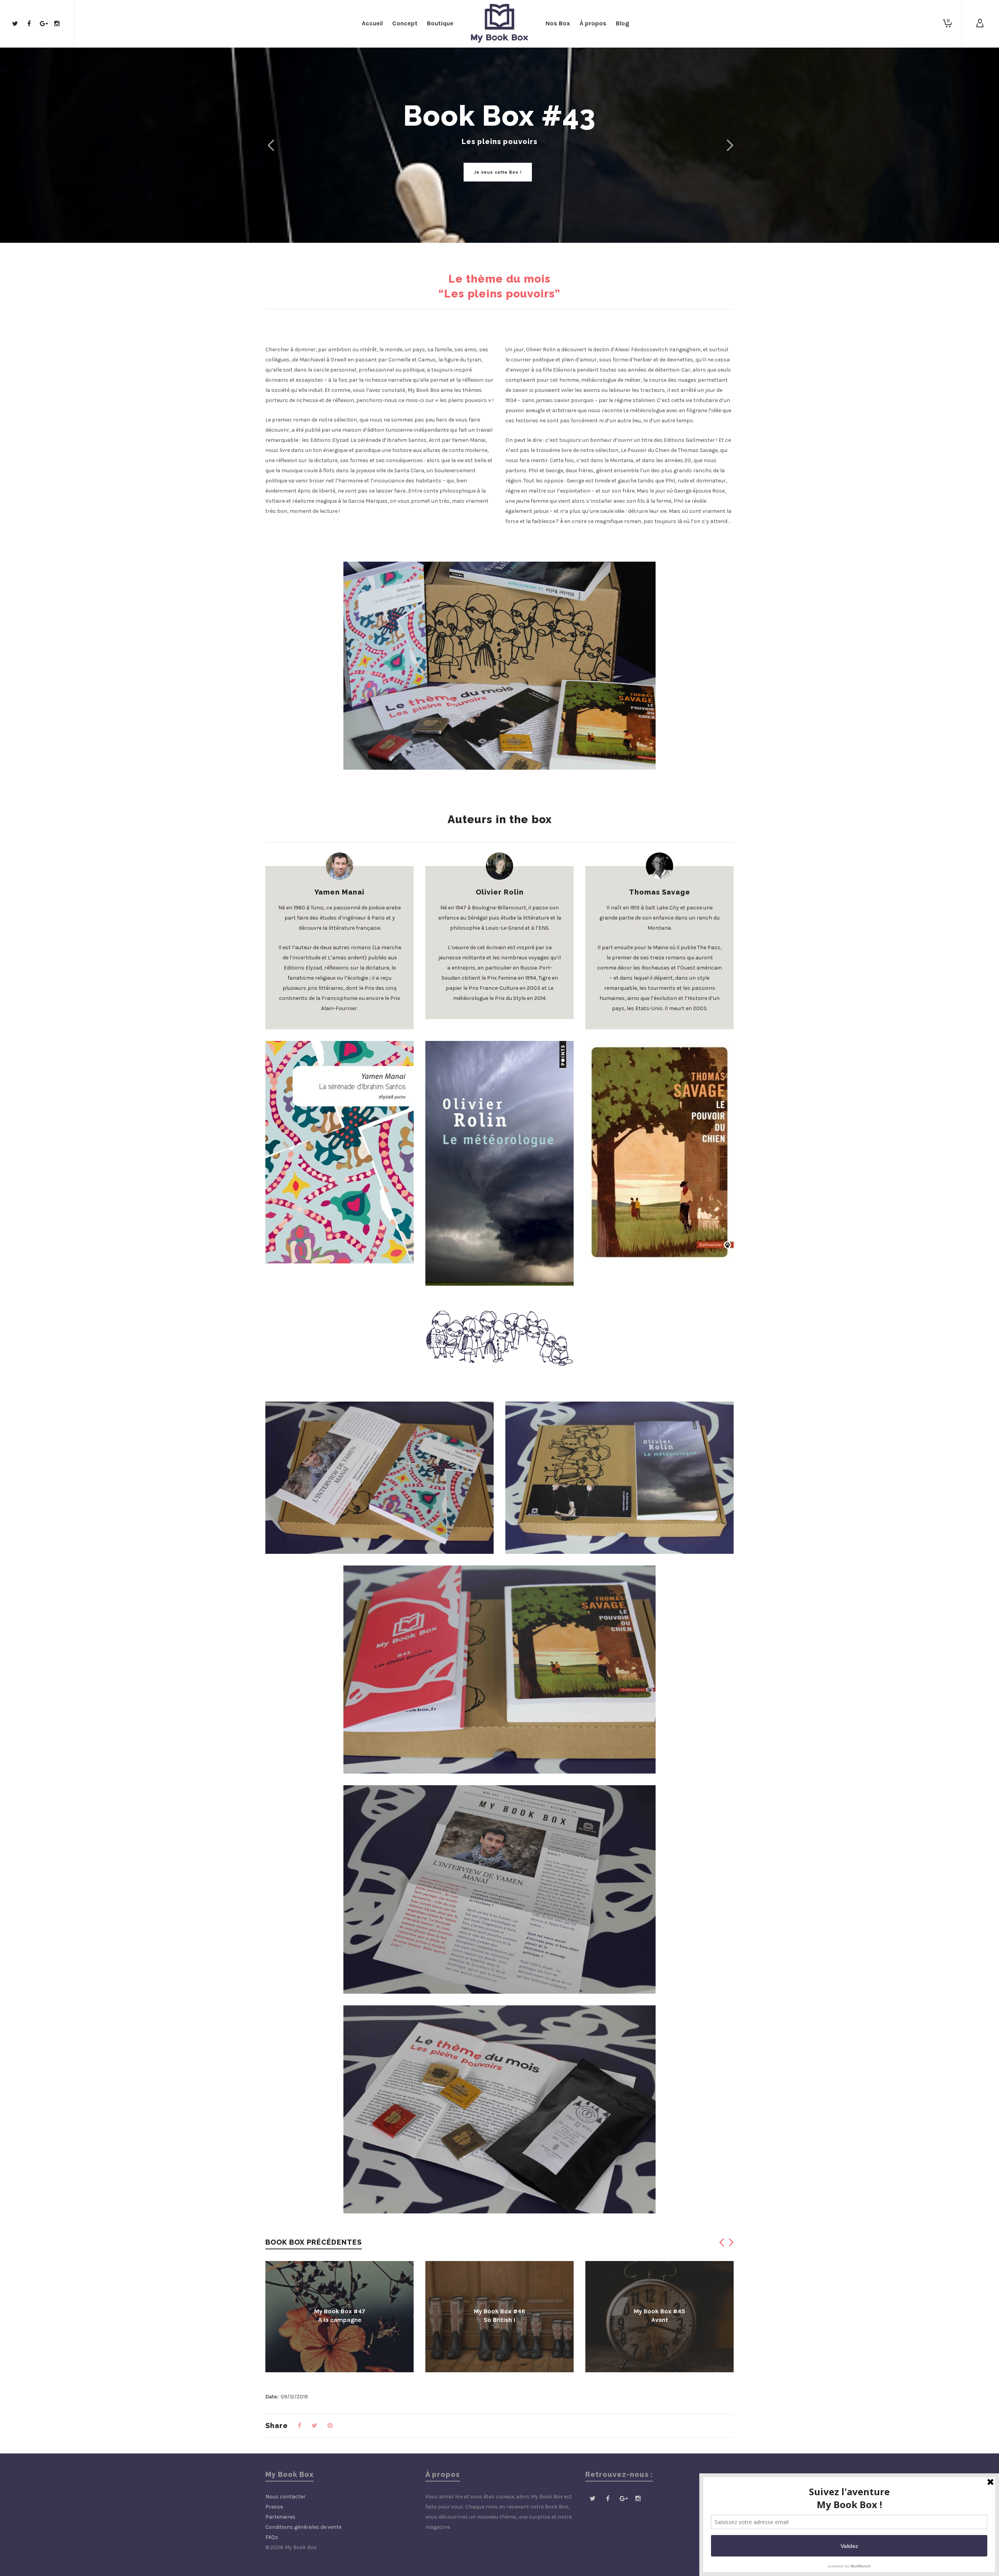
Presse (274, 2507)
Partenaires (280, 2517)
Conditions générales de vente (303, 2527)
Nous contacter (285, 2497)
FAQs (272, 2537)
